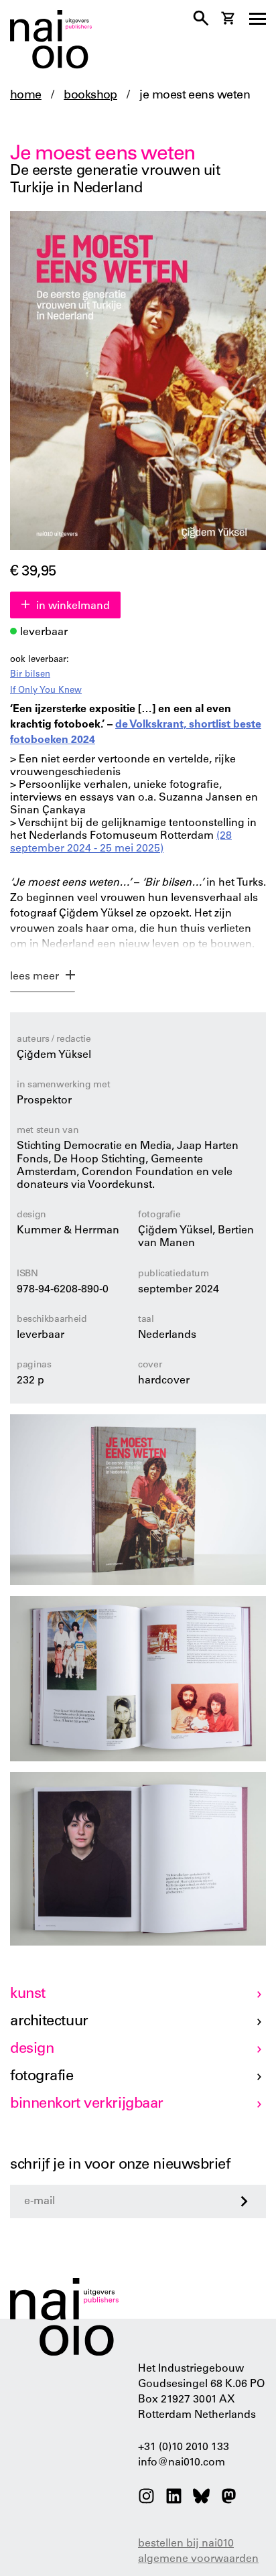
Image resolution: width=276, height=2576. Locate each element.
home (26, 96)
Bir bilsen (30, 675)
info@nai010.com (182, 2463)
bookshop (90, 96)
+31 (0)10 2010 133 (184, 2447)
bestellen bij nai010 (186, 2544)
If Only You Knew (46, 691)
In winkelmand (73, 606)
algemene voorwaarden (198, 2559)
